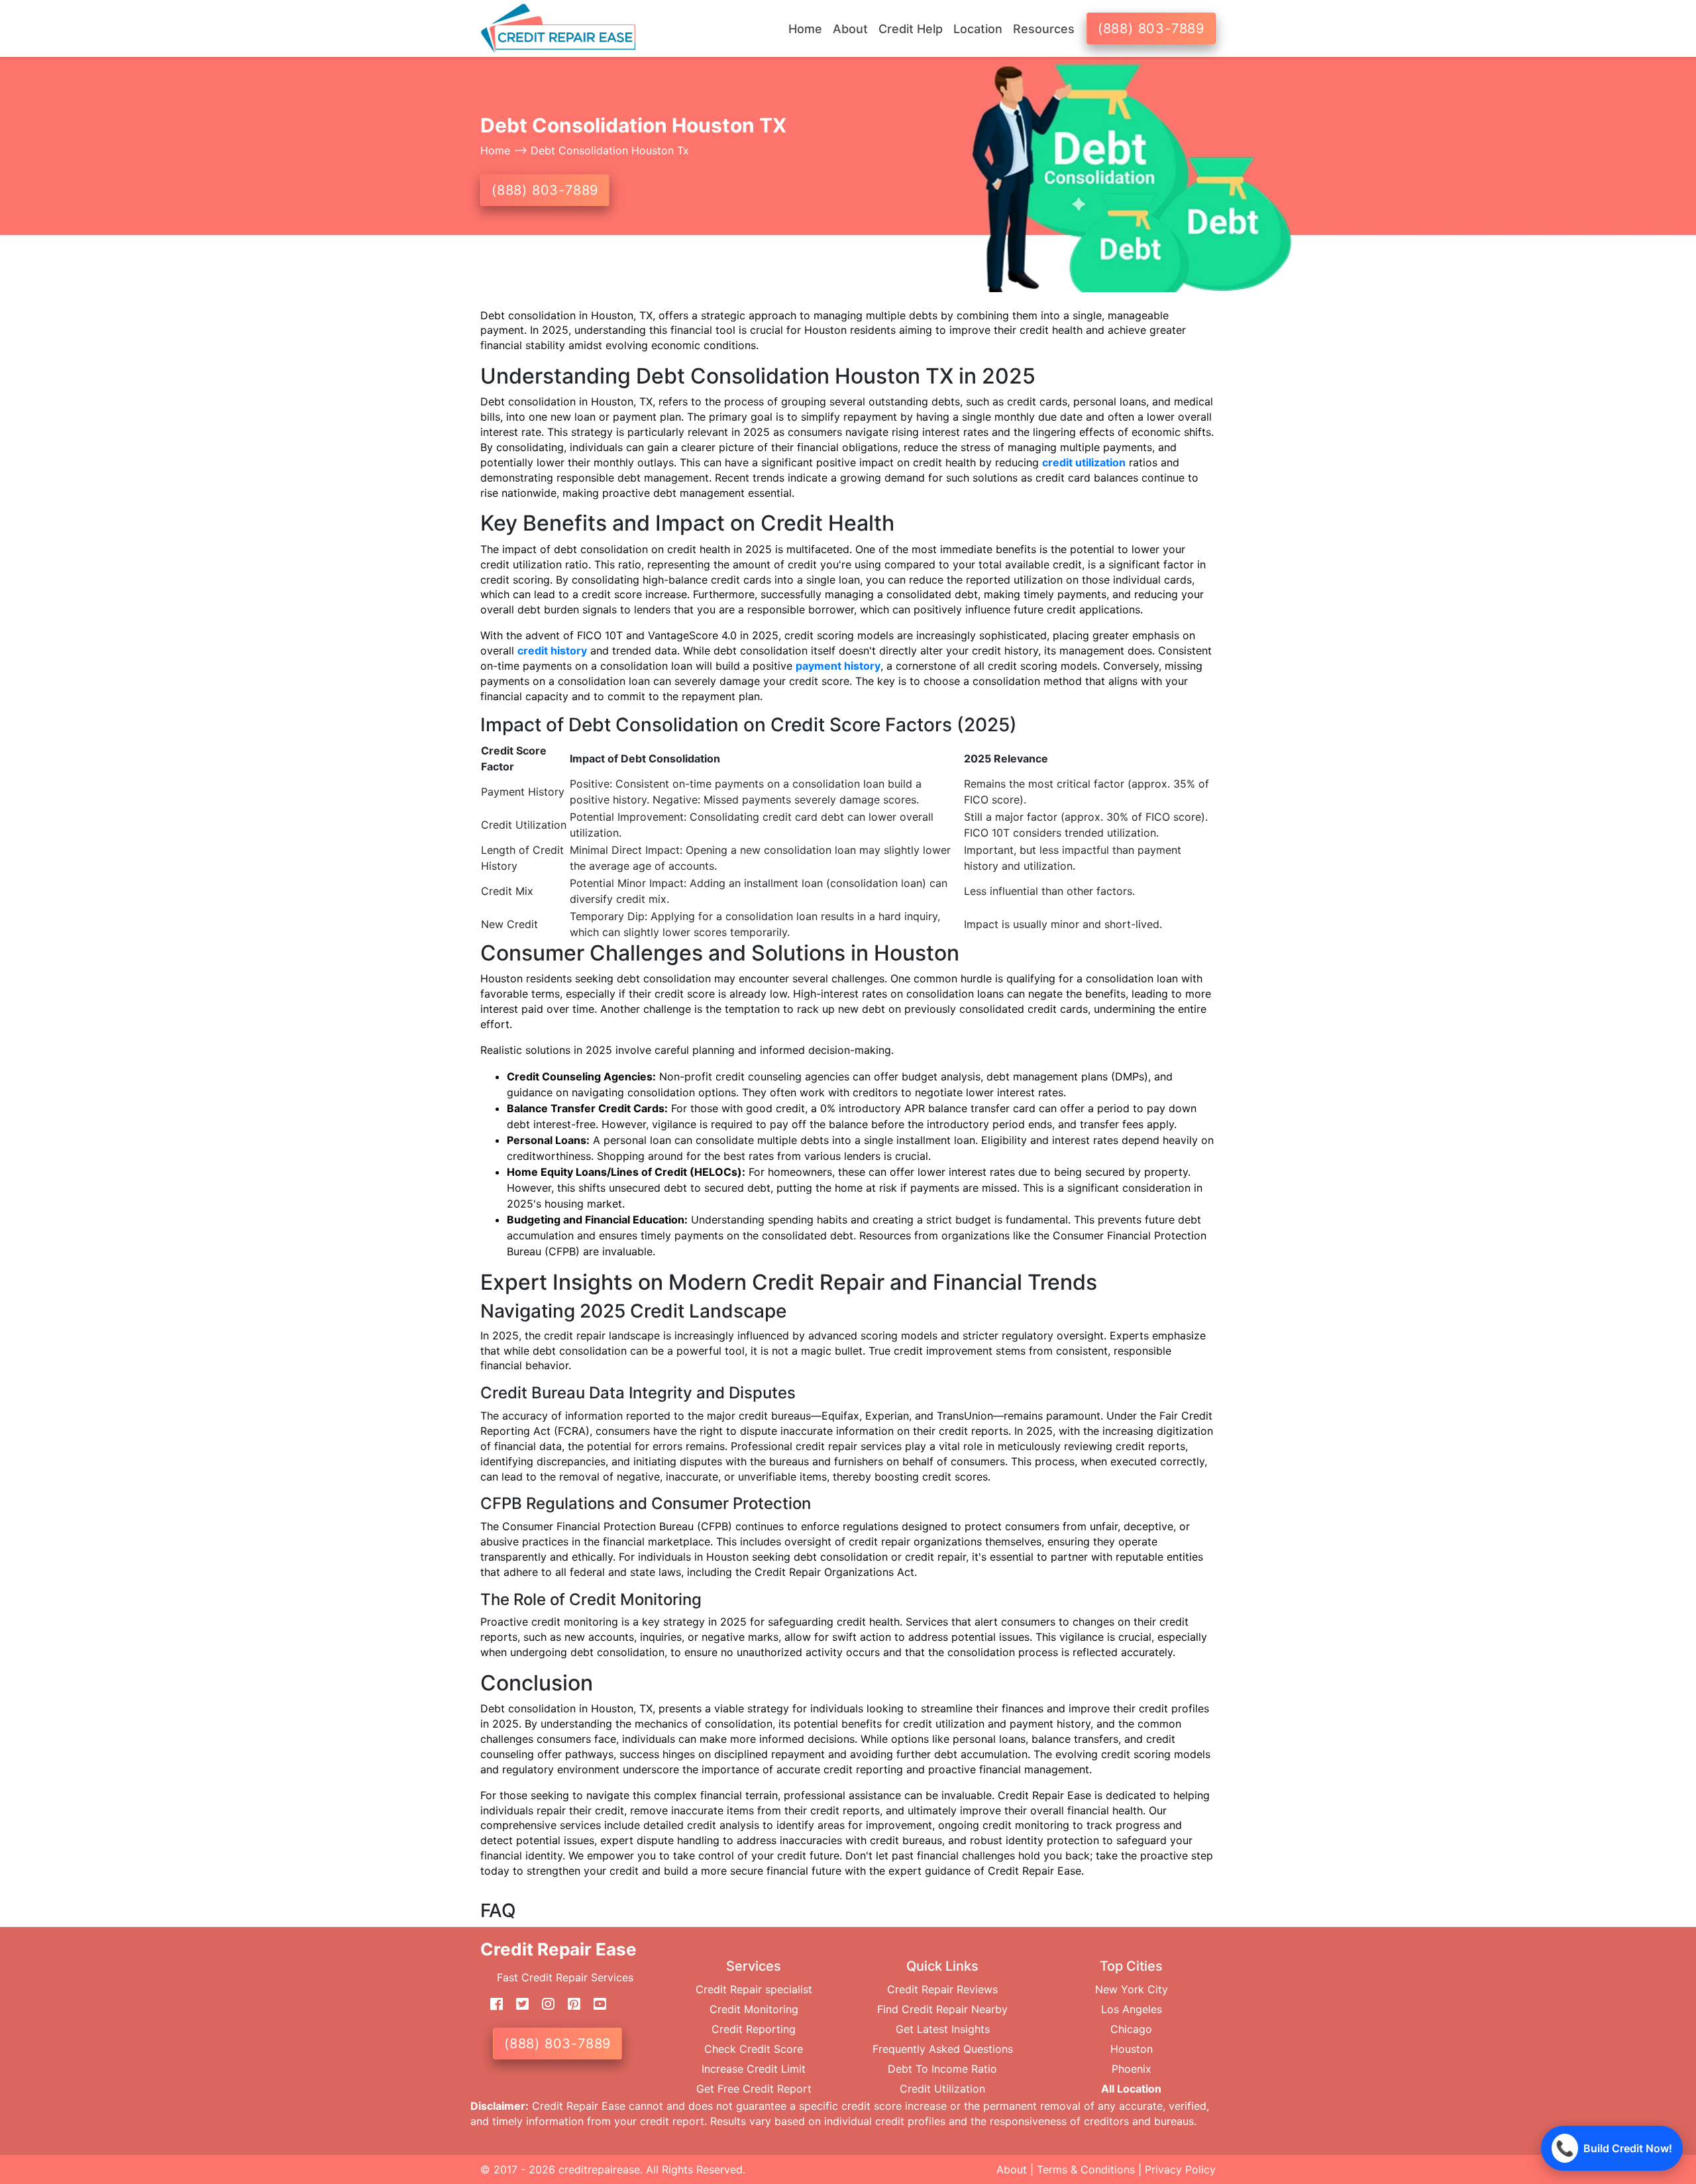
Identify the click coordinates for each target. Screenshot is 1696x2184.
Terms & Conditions (1086, 2169)
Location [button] (978, 29)
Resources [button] (1044, 29)
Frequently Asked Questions (943, 2049)
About (1012, 2169)
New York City (1132, 1989)
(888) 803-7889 (1151, 28)
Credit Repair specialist (754, 1989)
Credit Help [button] (911, 29)
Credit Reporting (754, 2029)
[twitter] (517, 2004)
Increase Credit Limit (754, 2069)
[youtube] (595, 2004)
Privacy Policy (1180, 2169)
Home (805, 29)
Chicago (1131, 2029)
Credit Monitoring (754, 2009)
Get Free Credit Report (754, 2089)
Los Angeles (1132, 2009)
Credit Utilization (942, 2089)
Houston (1132, 2049)
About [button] (850, 29)
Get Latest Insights (943, 2029)
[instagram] (543, 2004)
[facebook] (492, 2004)
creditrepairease (599, 2169)
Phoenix (1132, 2069)
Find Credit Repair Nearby (942, 2009)
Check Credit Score (754, 2049)
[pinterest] (569, 2004)
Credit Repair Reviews (942, 1989)
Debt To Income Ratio (942, 2069)
